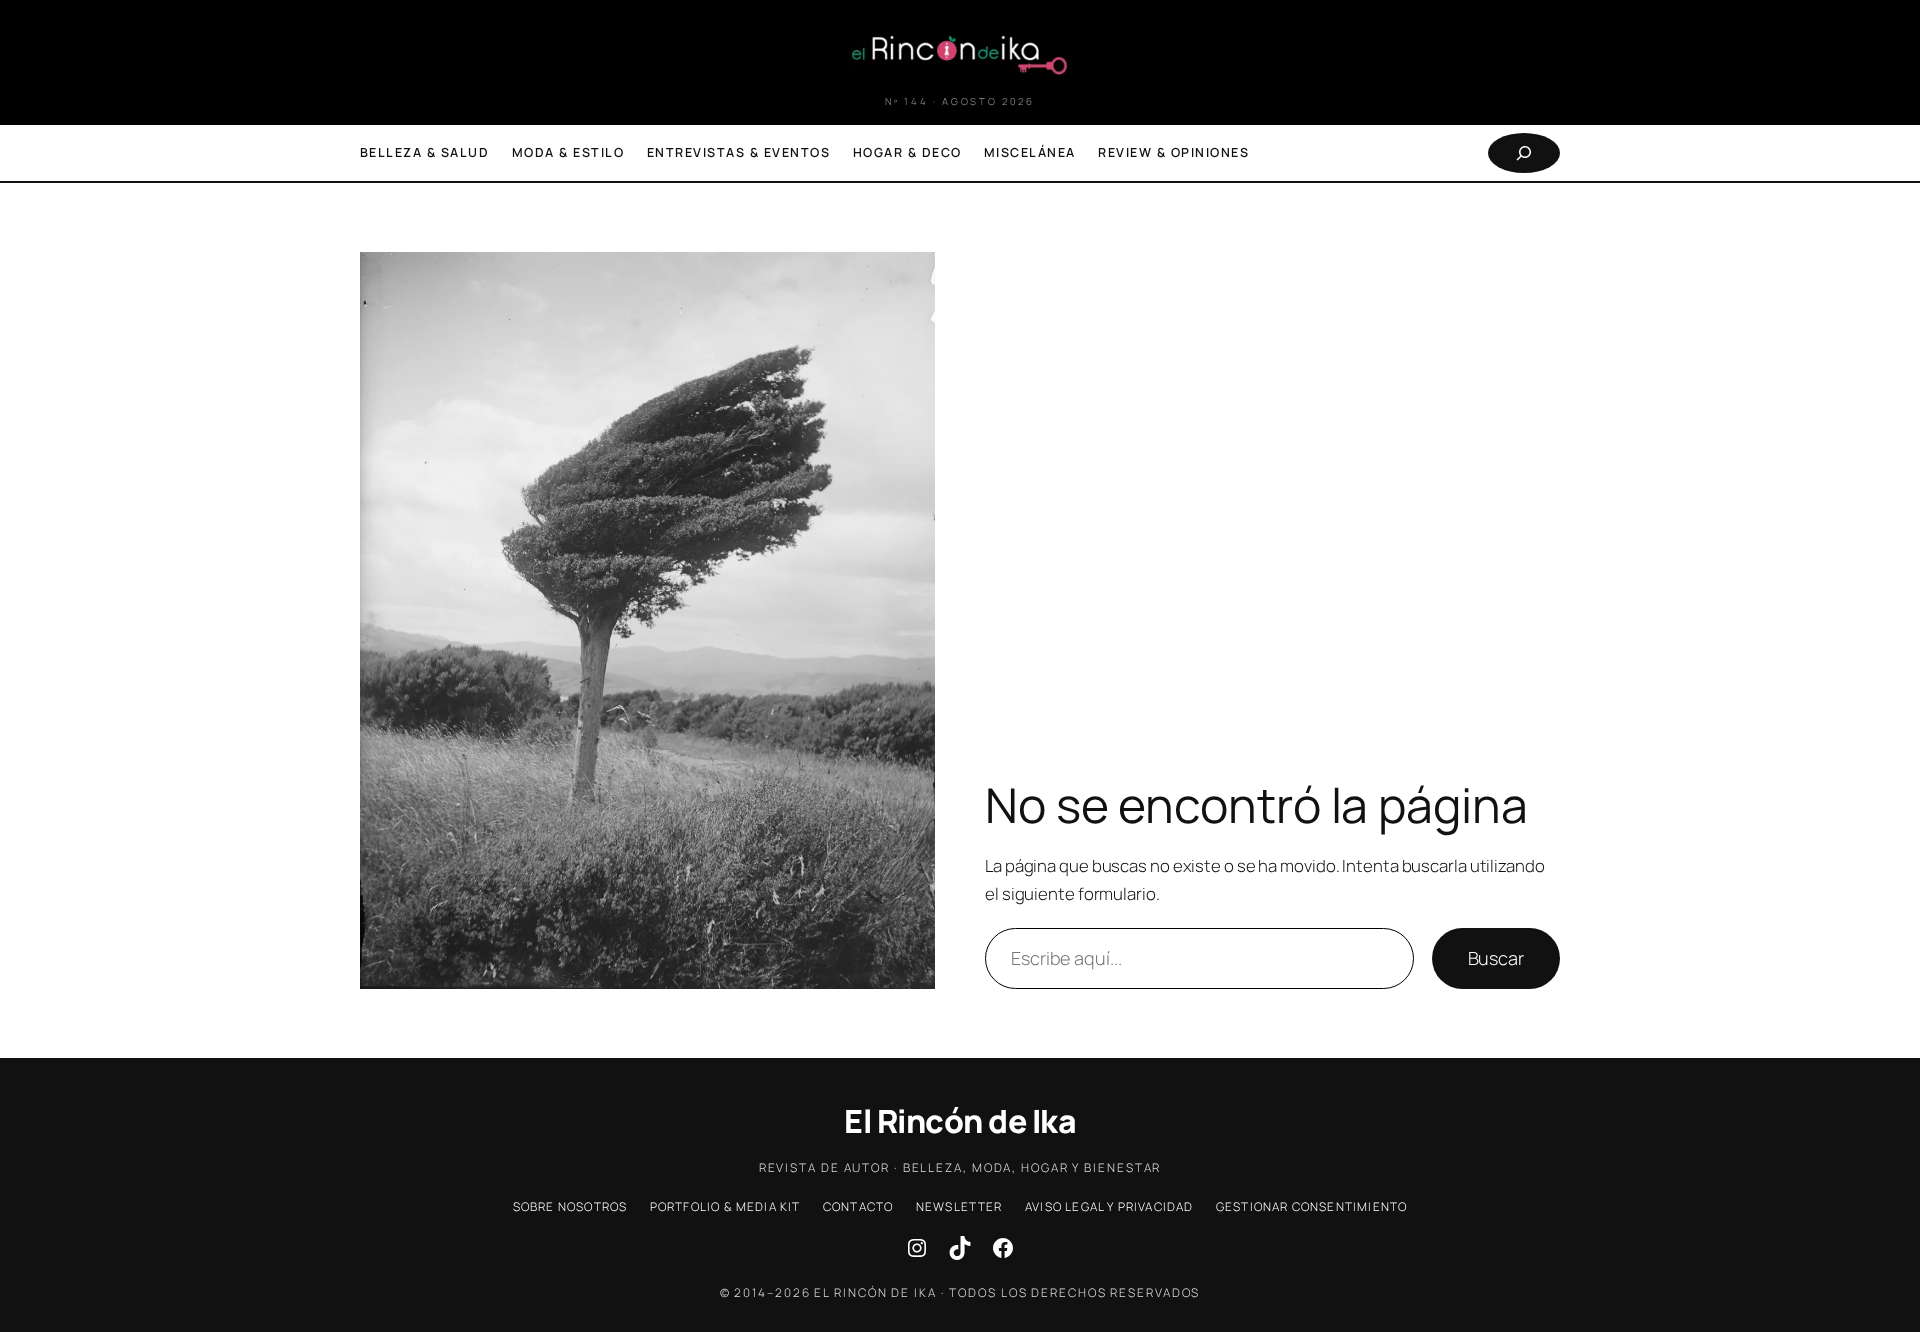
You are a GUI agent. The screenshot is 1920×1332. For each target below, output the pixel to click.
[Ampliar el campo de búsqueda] (1524, 153)
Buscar (1496, 958)
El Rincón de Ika (960, 1121)
